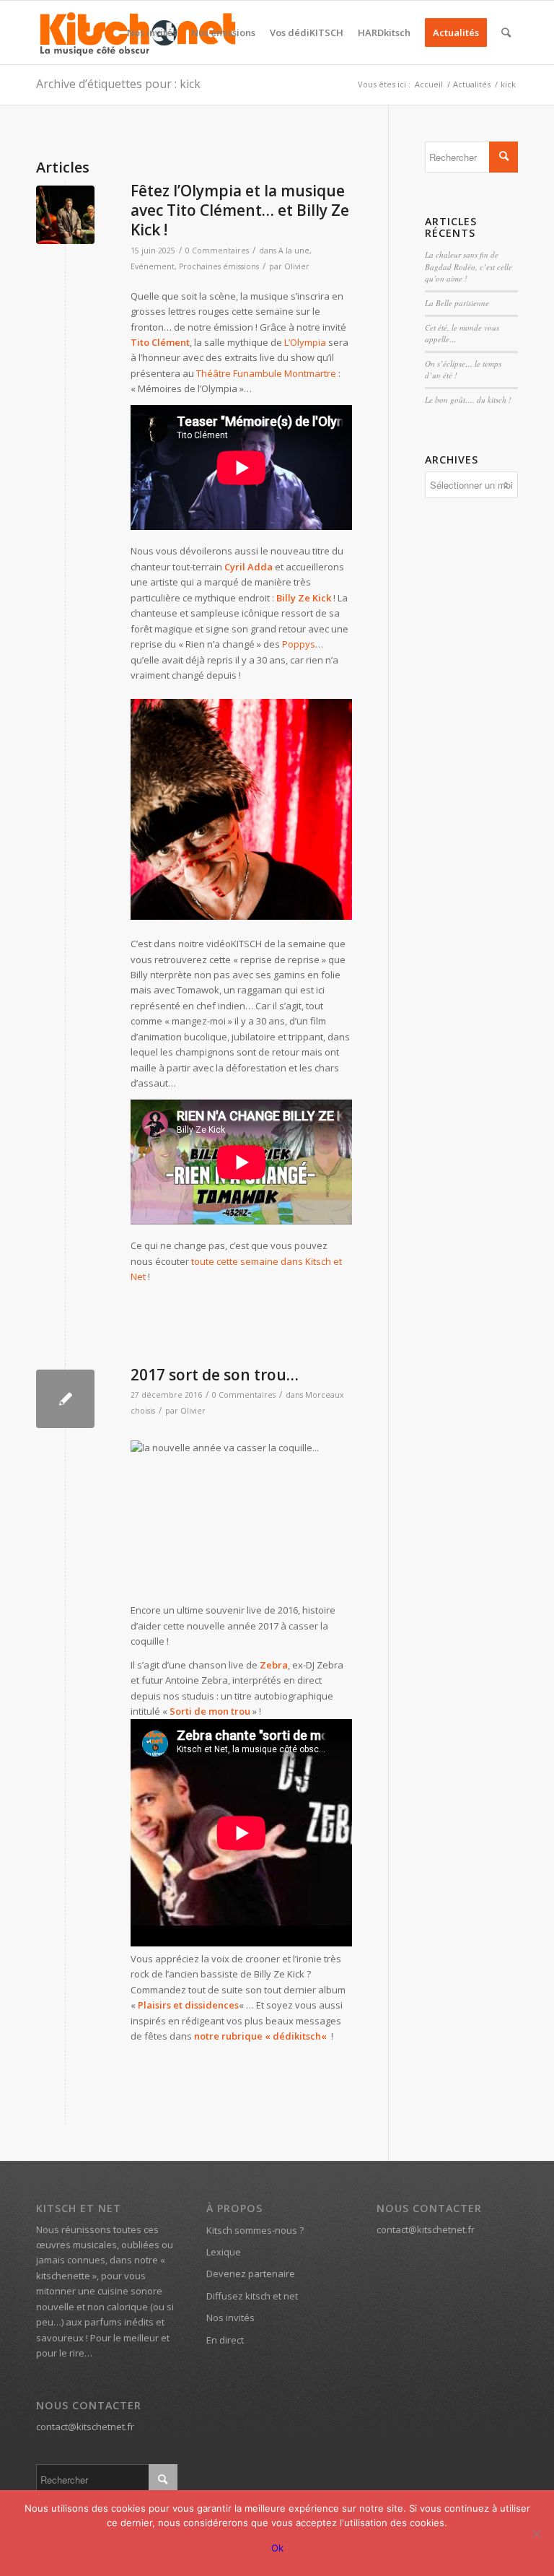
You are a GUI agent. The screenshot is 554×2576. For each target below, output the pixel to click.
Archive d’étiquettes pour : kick (118, 84)
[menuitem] (152, 32)
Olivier (297, 266)
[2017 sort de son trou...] (65, 1399)
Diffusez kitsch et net (252, 2296)
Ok (277, 2548)
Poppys (299, 644)
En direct (225, 2340)
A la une (294, 251)
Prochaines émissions (219, 266)
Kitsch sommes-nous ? (255, 2230)
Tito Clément (160, 342)
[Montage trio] (65, 215)
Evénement (153, 266)
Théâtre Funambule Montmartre (266, 373)
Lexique (224, 2252)
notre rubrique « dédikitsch (258, 2036)
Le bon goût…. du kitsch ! (468, 400)
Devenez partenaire (251, 2273)
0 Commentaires (217, 251)
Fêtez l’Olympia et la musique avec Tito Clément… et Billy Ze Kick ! (240, 210)
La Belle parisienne (457, 303)
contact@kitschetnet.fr (85, 2427)
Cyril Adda (249, 567)
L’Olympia (305, 342)
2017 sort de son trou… (215, 1375)
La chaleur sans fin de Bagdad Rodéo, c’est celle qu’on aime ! (469, 266)
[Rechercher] (506, 32)
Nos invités (230, 2318)
